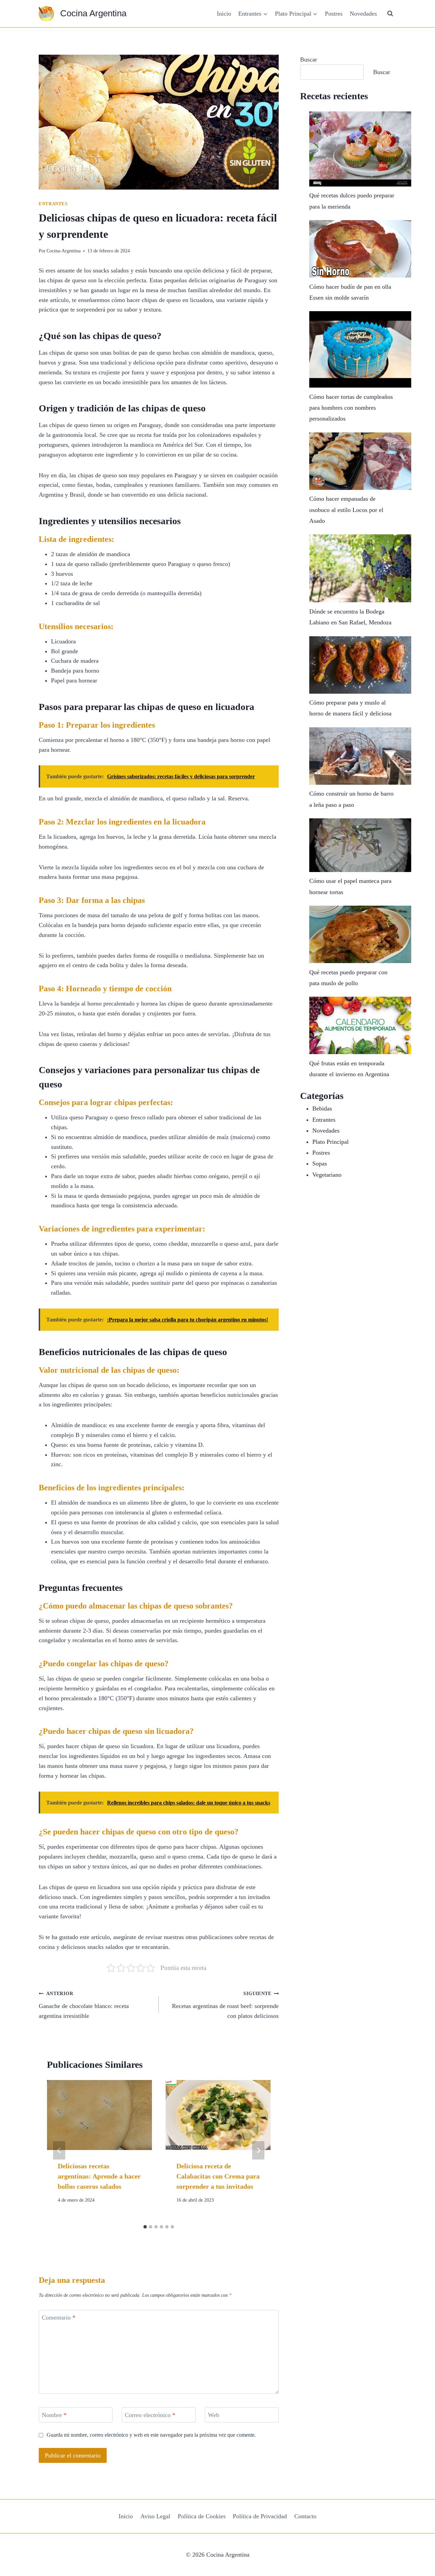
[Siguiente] (258, 2150)
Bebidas (322, 1108)
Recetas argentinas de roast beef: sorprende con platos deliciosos (225, 2005)
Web (214, 2415)
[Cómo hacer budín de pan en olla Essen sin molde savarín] (360, 249)
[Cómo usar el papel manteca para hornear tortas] (360, 845)
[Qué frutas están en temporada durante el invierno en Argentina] (360, 1025)
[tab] (145, 2227)
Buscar (309, 59)
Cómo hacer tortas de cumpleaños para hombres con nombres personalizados (351, 408)
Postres (334, 14)
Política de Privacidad (260, 2516)
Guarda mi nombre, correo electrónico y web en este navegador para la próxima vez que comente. (151, 2435)
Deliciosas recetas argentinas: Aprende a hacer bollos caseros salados (99, 2176)
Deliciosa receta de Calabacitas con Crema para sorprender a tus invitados (218, 2176)
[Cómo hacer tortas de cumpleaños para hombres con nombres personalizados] (360, 349)
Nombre (54, 2415)
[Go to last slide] (59, 2150)
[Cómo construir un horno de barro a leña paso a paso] (360, 756)
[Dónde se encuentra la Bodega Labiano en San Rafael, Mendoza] (360, 568)
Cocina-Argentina (64, 251)
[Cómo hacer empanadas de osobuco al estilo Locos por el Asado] (360, 461)
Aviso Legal (155, 2516)
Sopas (320, 1163)
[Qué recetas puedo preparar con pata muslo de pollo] (360, 934)
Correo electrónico (150, 2415)
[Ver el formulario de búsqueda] (390, 14)
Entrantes (53, 204)
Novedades (363, 14)
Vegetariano (327, 1175)
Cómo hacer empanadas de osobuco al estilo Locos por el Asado (346, 510)
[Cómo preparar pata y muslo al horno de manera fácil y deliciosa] (360, 665)
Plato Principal (330, 1142)
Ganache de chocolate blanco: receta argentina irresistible (84, 2005)
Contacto (305, 2516)
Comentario (59, 2318)
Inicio (224, 14)
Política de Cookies (202, 2516)
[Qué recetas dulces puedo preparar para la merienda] (360, 149)
